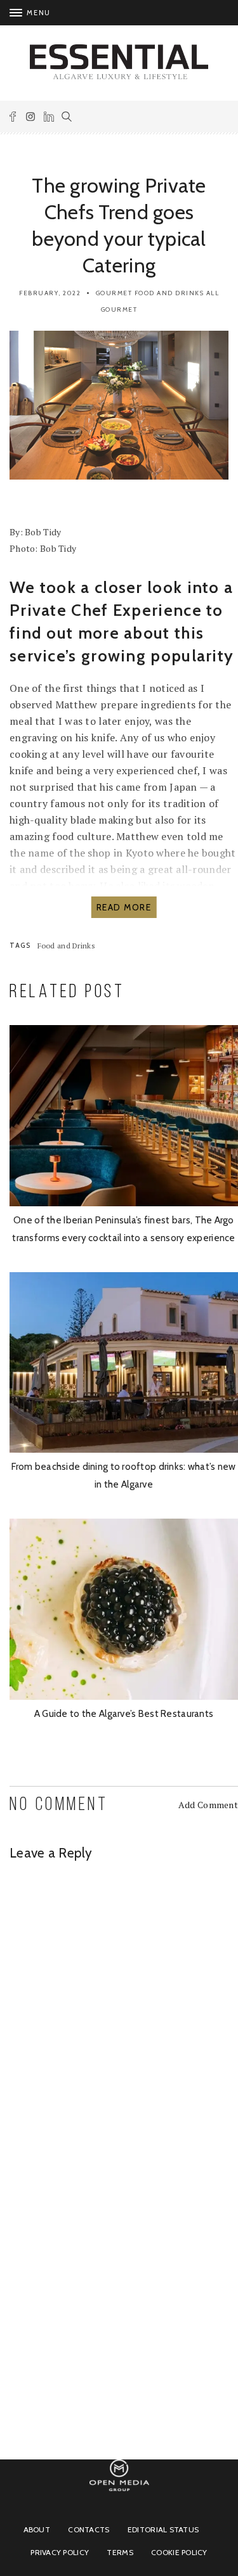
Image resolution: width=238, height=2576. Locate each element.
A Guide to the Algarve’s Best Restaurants (124, 1714)
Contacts (89, 2529)
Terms (120, 2552)
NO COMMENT (59, 1805)
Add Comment (208, 1805)
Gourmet (114, 293)
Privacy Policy (60, 2552)
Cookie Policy (179, 2552)
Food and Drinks (169, 293)
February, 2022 (50, 293)
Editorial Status (163, 2529)
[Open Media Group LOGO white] (119, 2497)
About (37, 2529)
